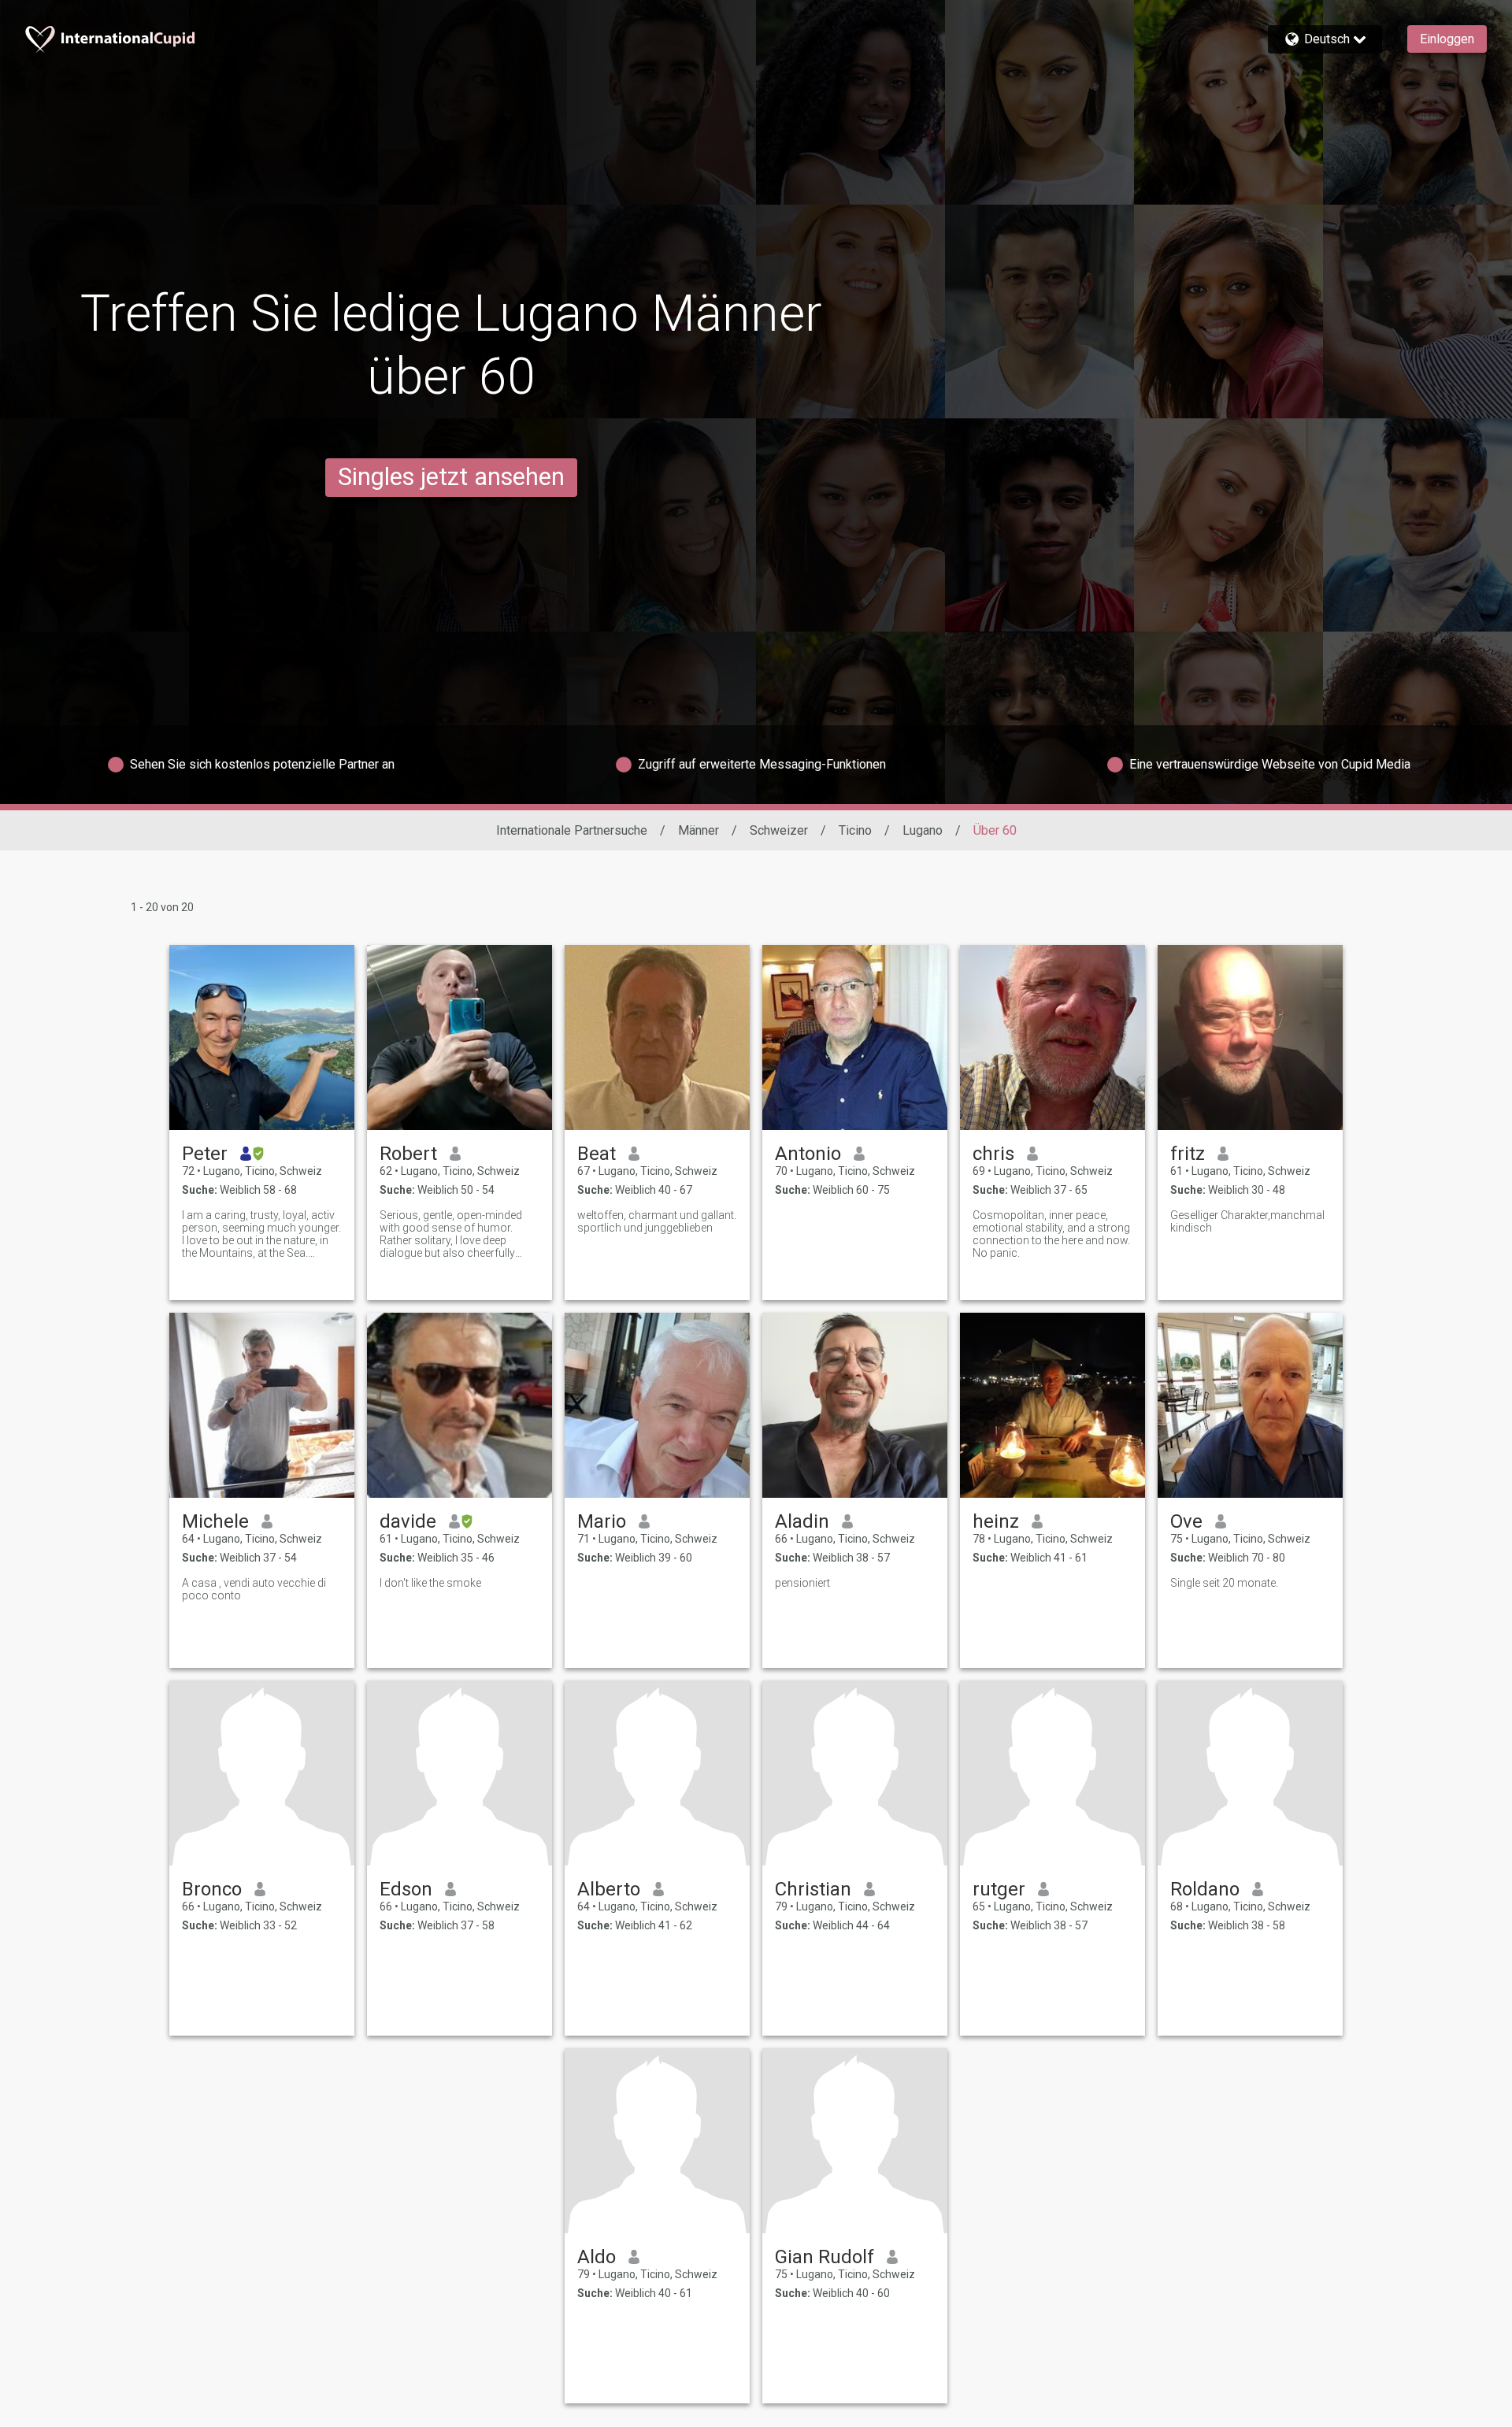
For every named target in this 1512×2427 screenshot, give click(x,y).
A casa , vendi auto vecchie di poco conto (254, 1589)
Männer (699, 830)
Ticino (855, 830)
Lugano (923, 830)
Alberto (609, 1889)
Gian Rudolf (825, 2257)
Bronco (212, 1889)
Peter (205, 1154)
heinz (996, 1521)
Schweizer (779, 830)
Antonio (808, 1154)
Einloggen (1447, 39)
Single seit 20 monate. (1224, 1583)
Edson (406, 1889)
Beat (597, 1154)
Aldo (597, 2257)
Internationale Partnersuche (572, 830)
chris (993, 1154)
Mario (602, 1521)
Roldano (1205, 1889)
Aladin (802, 1521)
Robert (408, 1154)
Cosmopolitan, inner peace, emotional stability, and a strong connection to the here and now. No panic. (1051, 1234)
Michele (215, 1521)
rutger (999, 1889)
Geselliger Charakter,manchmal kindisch (1247, 1221)
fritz (1188, 1154)
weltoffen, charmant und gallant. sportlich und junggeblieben (657, 1221)
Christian (813, 1889)
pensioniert (802, 1583)
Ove (1186, 1521)
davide (408, 1521)
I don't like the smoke (430, 1583)
